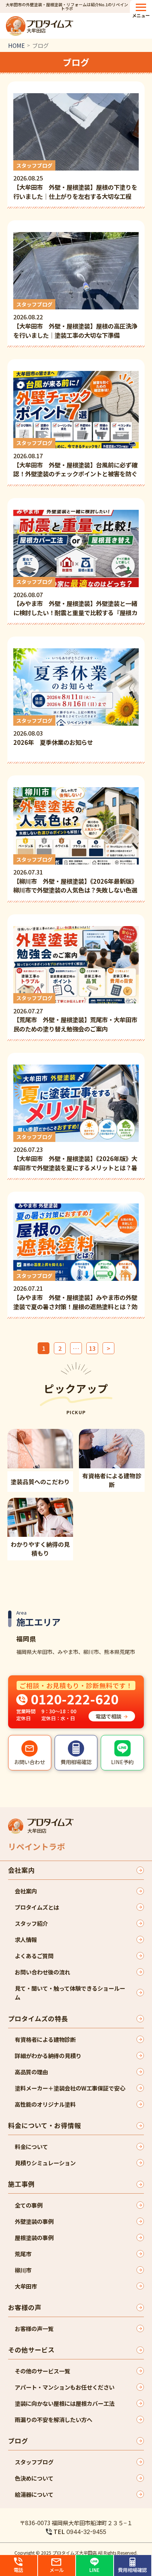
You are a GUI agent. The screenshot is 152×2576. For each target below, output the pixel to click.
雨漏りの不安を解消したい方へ (53, 2419)
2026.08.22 (75, 320)
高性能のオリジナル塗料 (45, 2104)
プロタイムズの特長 (38, 2018)
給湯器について (34, 2494)
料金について (31, 2146)
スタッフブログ (34, 2462)
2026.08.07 (75, 597)
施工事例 (21, 2184)
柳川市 (23, 2270)
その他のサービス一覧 (42, 2371)
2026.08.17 (75, 458)
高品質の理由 (31, 2072)
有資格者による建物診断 (45, 2039)
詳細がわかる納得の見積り (48, 2055)
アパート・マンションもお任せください (65, 2387)
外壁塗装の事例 (34, 2221)
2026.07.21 (75, 1291)
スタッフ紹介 (31, 1923)
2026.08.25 (75, 181)
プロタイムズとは (37, 1907)
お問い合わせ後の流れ (42, 1972)
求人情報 (26, 1939)
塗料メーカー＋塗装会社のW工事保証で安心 (70, 2088)
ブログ (18, 2441)
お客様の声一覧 (34, 2328)
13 (92, 1348)
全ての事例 (29, 2205)
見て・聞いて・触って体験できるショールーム (70, 1993)
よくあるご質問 (34, 1956)
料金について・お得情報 (44, 2125)
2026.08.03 (53, 732)
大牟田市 (26, 2286)
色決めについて (34, 2478)
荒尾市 (23, 2254)
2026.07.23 (75, 1152)
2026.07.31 (75, 875)
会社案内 (21, 1870)
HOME (16, 45)
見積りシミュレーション (45, 2163)
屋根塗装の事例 (34, 2237)
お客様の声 (25, 2307)
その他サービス (31, 2350)
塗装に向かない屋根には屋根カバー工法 (65, 2403)
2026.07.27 (75, 1014)
